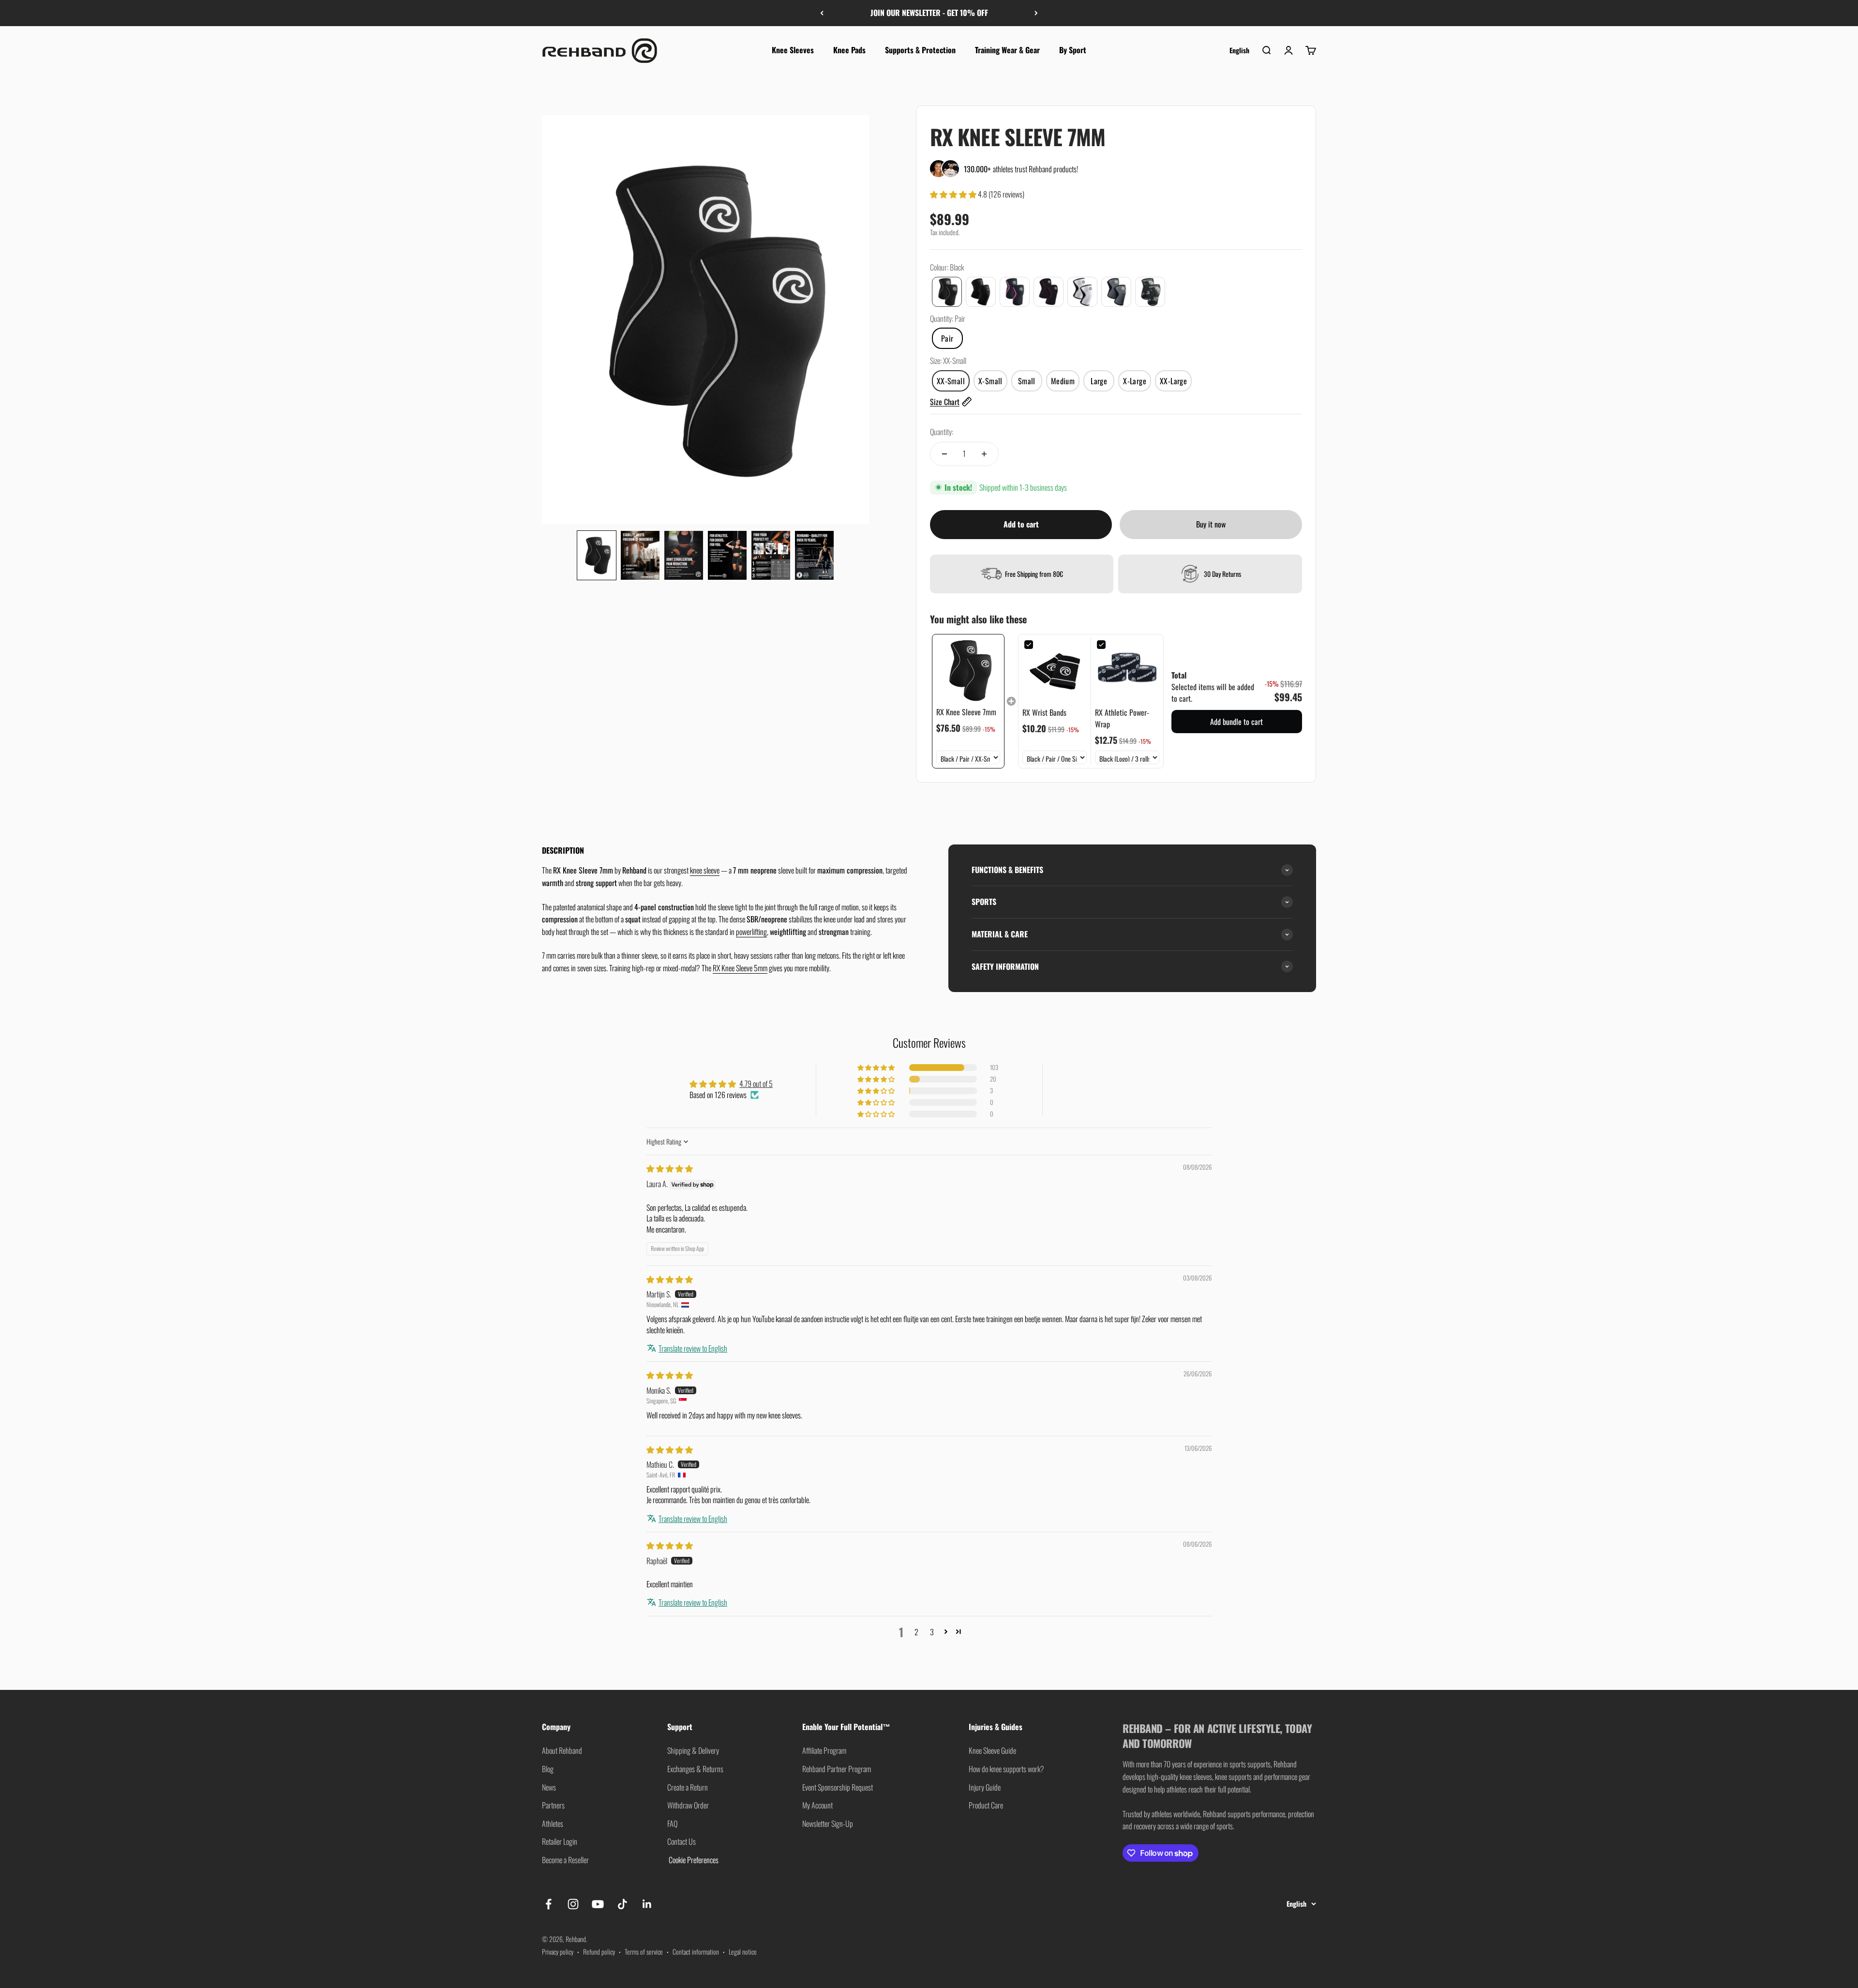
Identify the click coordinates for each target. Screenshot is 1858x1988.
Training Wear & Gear (1007, 50)
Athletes (553, 1823)
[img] (670, 1168)
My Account (817, 1805)
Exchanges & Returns (695, 1769)
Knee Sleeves (793, 50)
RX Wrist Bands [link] (1044, 712)
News (549, 1787)
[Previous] (822, 13)
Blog (548, 1769)
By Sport (1073, 50)
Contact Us (682, 1841)
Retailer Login (560, 1841)
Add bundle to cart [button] (1236, 722)
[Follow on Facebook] (548, 1904)
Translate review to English (693, 1348)
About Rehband (562, 1750)
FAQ (672, 1823)
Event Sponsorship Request (838, 1787)
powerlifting (751, 932)
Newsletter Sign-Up (828, 1823)
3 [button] (932, 1632)
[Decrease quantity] (944, 454)
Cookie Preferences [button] (693, 1860)
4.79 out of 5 (756, 1084)
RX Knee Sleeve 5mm (740, 968)
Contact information (696, 1951)
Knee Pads (849, 50)
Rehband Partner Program (837, 1769)
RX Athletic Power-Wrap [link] (1122, 718)
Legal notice (743, 1951)
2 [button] (916, 1632)
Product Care (986, 1805)
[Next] (1036, 13)
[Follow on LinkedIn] (647, 1904)
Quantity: (942, 432)
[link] (968, 670)
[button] (597, 555)
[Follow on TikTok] (622, 1904)
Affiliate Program (824, 1750)
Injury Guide (985, 1787)
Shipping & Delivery (693, 1750)
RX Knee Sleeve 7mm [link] (966, 712)
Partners (553, 1805)
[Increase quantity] (984, 454)
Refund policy (599, 1951)
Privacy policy (558, 1951)
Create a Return (688, 1787)
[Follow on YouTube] (598, 1904)
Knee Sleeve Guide (992, 1750)
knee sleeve (705, 870)
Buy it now (1211, 524)
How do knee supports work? (1006, 1769)
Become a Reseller (565, 1860)
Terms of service (644, 1951)
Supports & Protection (920, 50)
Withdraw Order (688, 1805)
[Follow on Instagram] (573, 1904)
